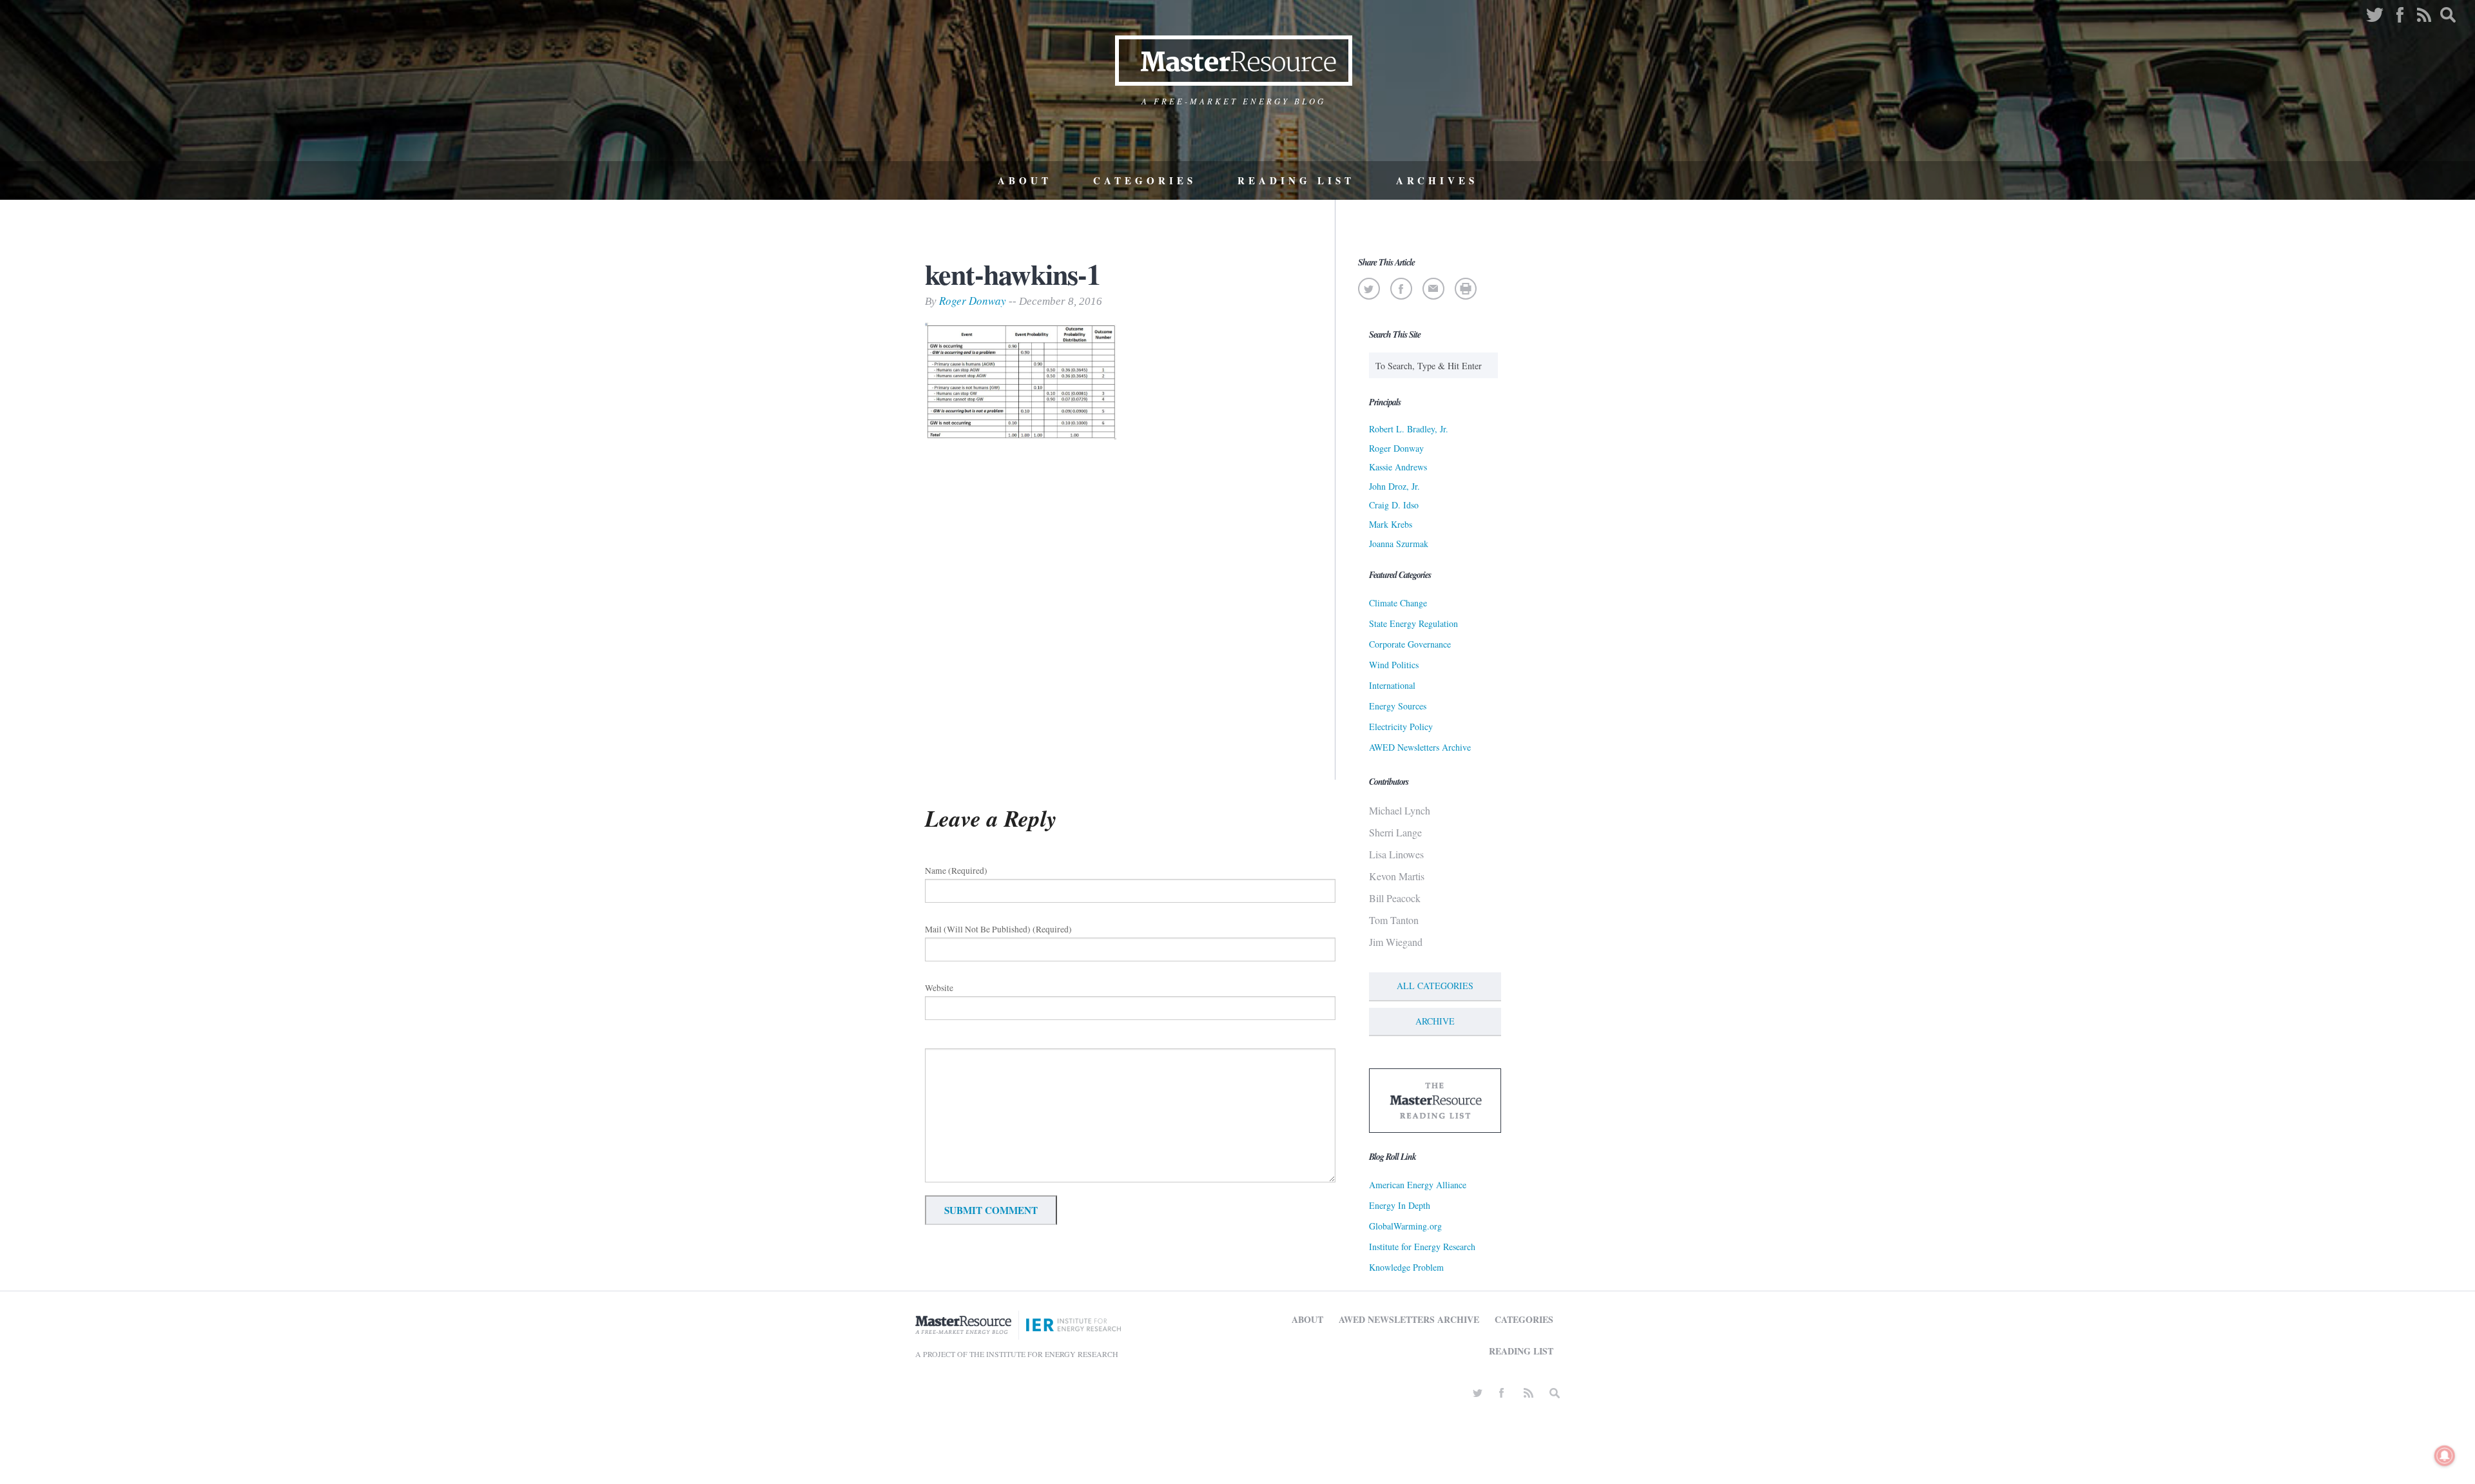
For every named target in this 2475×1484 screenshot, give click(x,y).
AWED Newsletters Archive (1420, 747)
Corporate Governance (1410, 644)
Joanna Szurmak (1399, 544)
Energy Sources (1398, 706)
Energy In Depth (1400, 1205)
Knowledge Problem (1406, 1267)
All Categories (1435, 986)
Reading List (1296, 180)
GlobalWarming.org (1405, 1226)
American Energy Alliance (1418, 1185)
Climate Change (1398, 603)
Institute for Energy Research (1422, 1247)
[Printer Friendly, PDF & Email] (1465, 289)
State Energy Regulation (1413, 623)
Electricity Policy (1401, 727)
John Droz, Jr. (1394, 486)
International (1392, 685)
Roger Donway (973, 301)
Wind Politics (1394, 665)
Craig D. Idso (1394, 505)
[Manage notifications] (2445, 1456)
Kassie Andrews (1398, 467)
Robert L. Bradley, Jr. (1409, 429)
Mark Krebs (1391, 524)
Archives (1437, 180)
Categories (1145, 180)
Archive (1435, 1021)
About (1025, 180)
